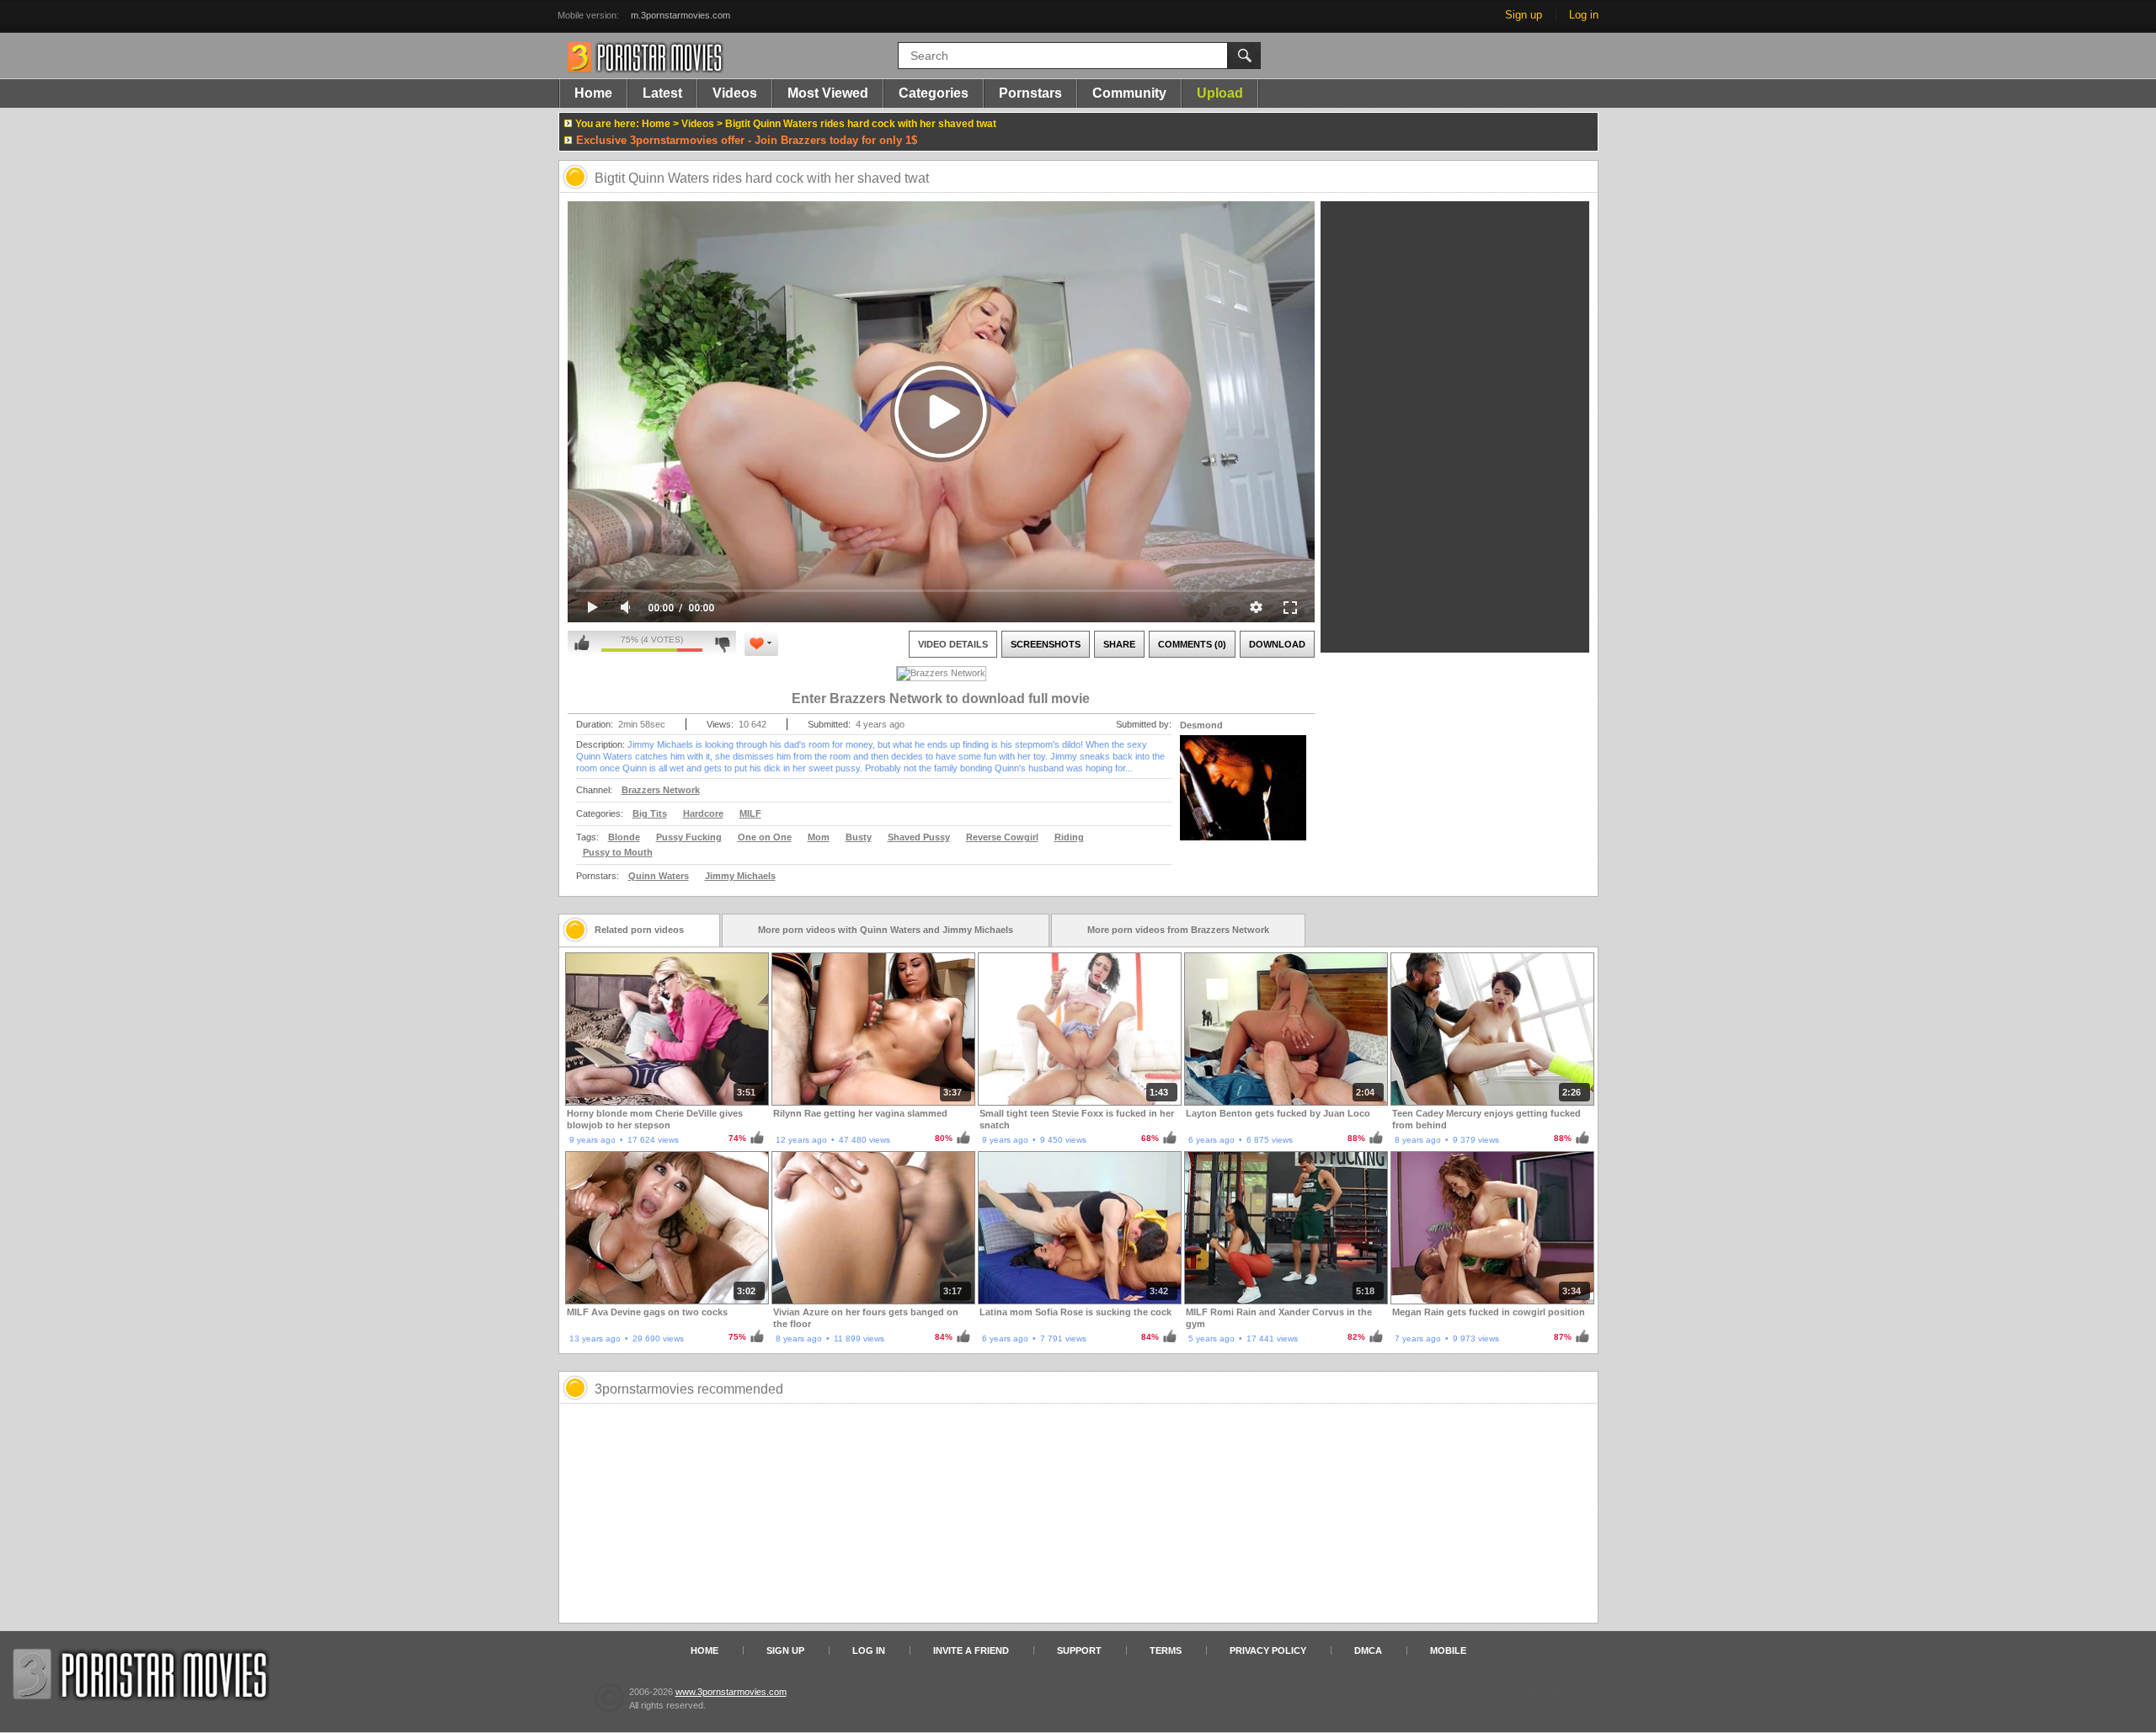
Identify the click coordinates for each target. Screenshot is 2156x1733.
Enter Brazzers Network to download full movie (941, 699)
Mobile (1448, 1650)
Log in (1584, 15)
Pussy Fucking (689, 837)
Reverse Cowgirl (1002, 837)
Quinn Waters (659, 876)
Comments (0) (1192, 644)
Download (1277, 644)
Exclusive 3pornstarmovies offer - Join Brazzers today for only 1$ (747, 140)
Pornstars (1030, 93)
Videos (735, 93)
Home (593, 93)
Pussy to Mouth (618, 852)
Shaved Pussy (919, 837)
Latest (662, 93)
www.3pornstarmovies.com (731, 1692)
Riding (1069, 837)
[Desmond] (1243, 798)
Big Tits (650, 813)
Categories (934, 93)
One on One (765, 837)
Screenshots (1046, 644)
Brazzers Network (661, 790)
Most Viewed (828, 93)
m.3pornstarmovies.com (680, 15)
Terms (1166, 1650)
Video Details (953, 644)
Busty (859, 837)
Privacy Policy (1268, 1650)
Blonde (624, 837)
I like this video (582, 643)
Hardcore (703, 813)
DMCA (1368, 1650)
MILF (750, 813)
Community (1129, 93)
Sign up (1524, 15)
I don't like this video (722, 643)
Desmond (1201, 725)
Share (1119, 644)
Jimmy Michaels (740, 876)
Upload (1220, 93)
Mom (819, 837)
